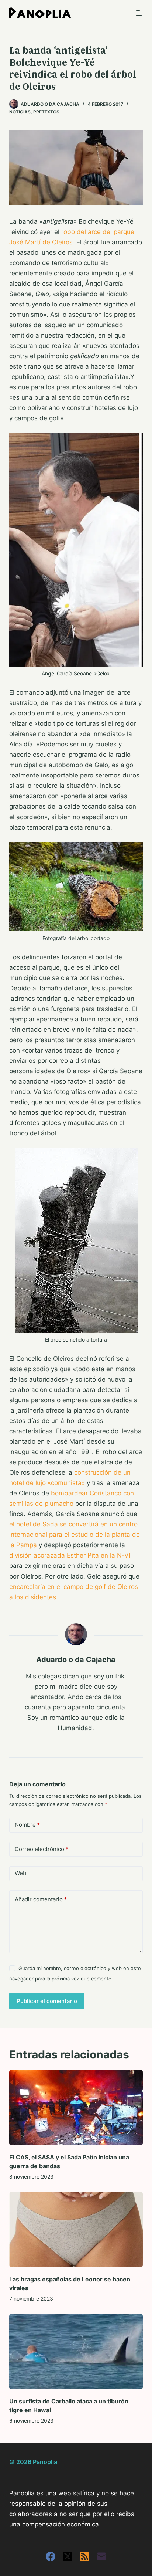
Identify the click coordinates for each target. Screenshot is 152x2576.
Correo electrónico (42, 1849)
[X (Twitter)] (68, 2556)
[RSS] (84, 2556)
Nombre (27, 1825)
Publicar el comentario (47, 2001)
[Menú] (139, 13)
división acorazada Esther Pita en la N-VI (70, 1555)
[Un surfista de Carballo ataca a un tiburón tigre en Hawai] (76, 2352)
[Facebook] (51, 2556)
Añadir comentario (41, 1899)
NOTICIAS (20, 112)
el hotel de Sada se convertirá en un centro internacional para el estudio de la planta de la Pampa (75, 1535)
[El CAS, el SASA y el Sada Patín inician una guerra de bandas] (76, 2108)
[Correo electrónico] (101, 2556)
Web (20, 1873)
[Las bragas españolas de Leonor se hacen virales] (76, 2230)
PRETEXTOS (46, 112)
